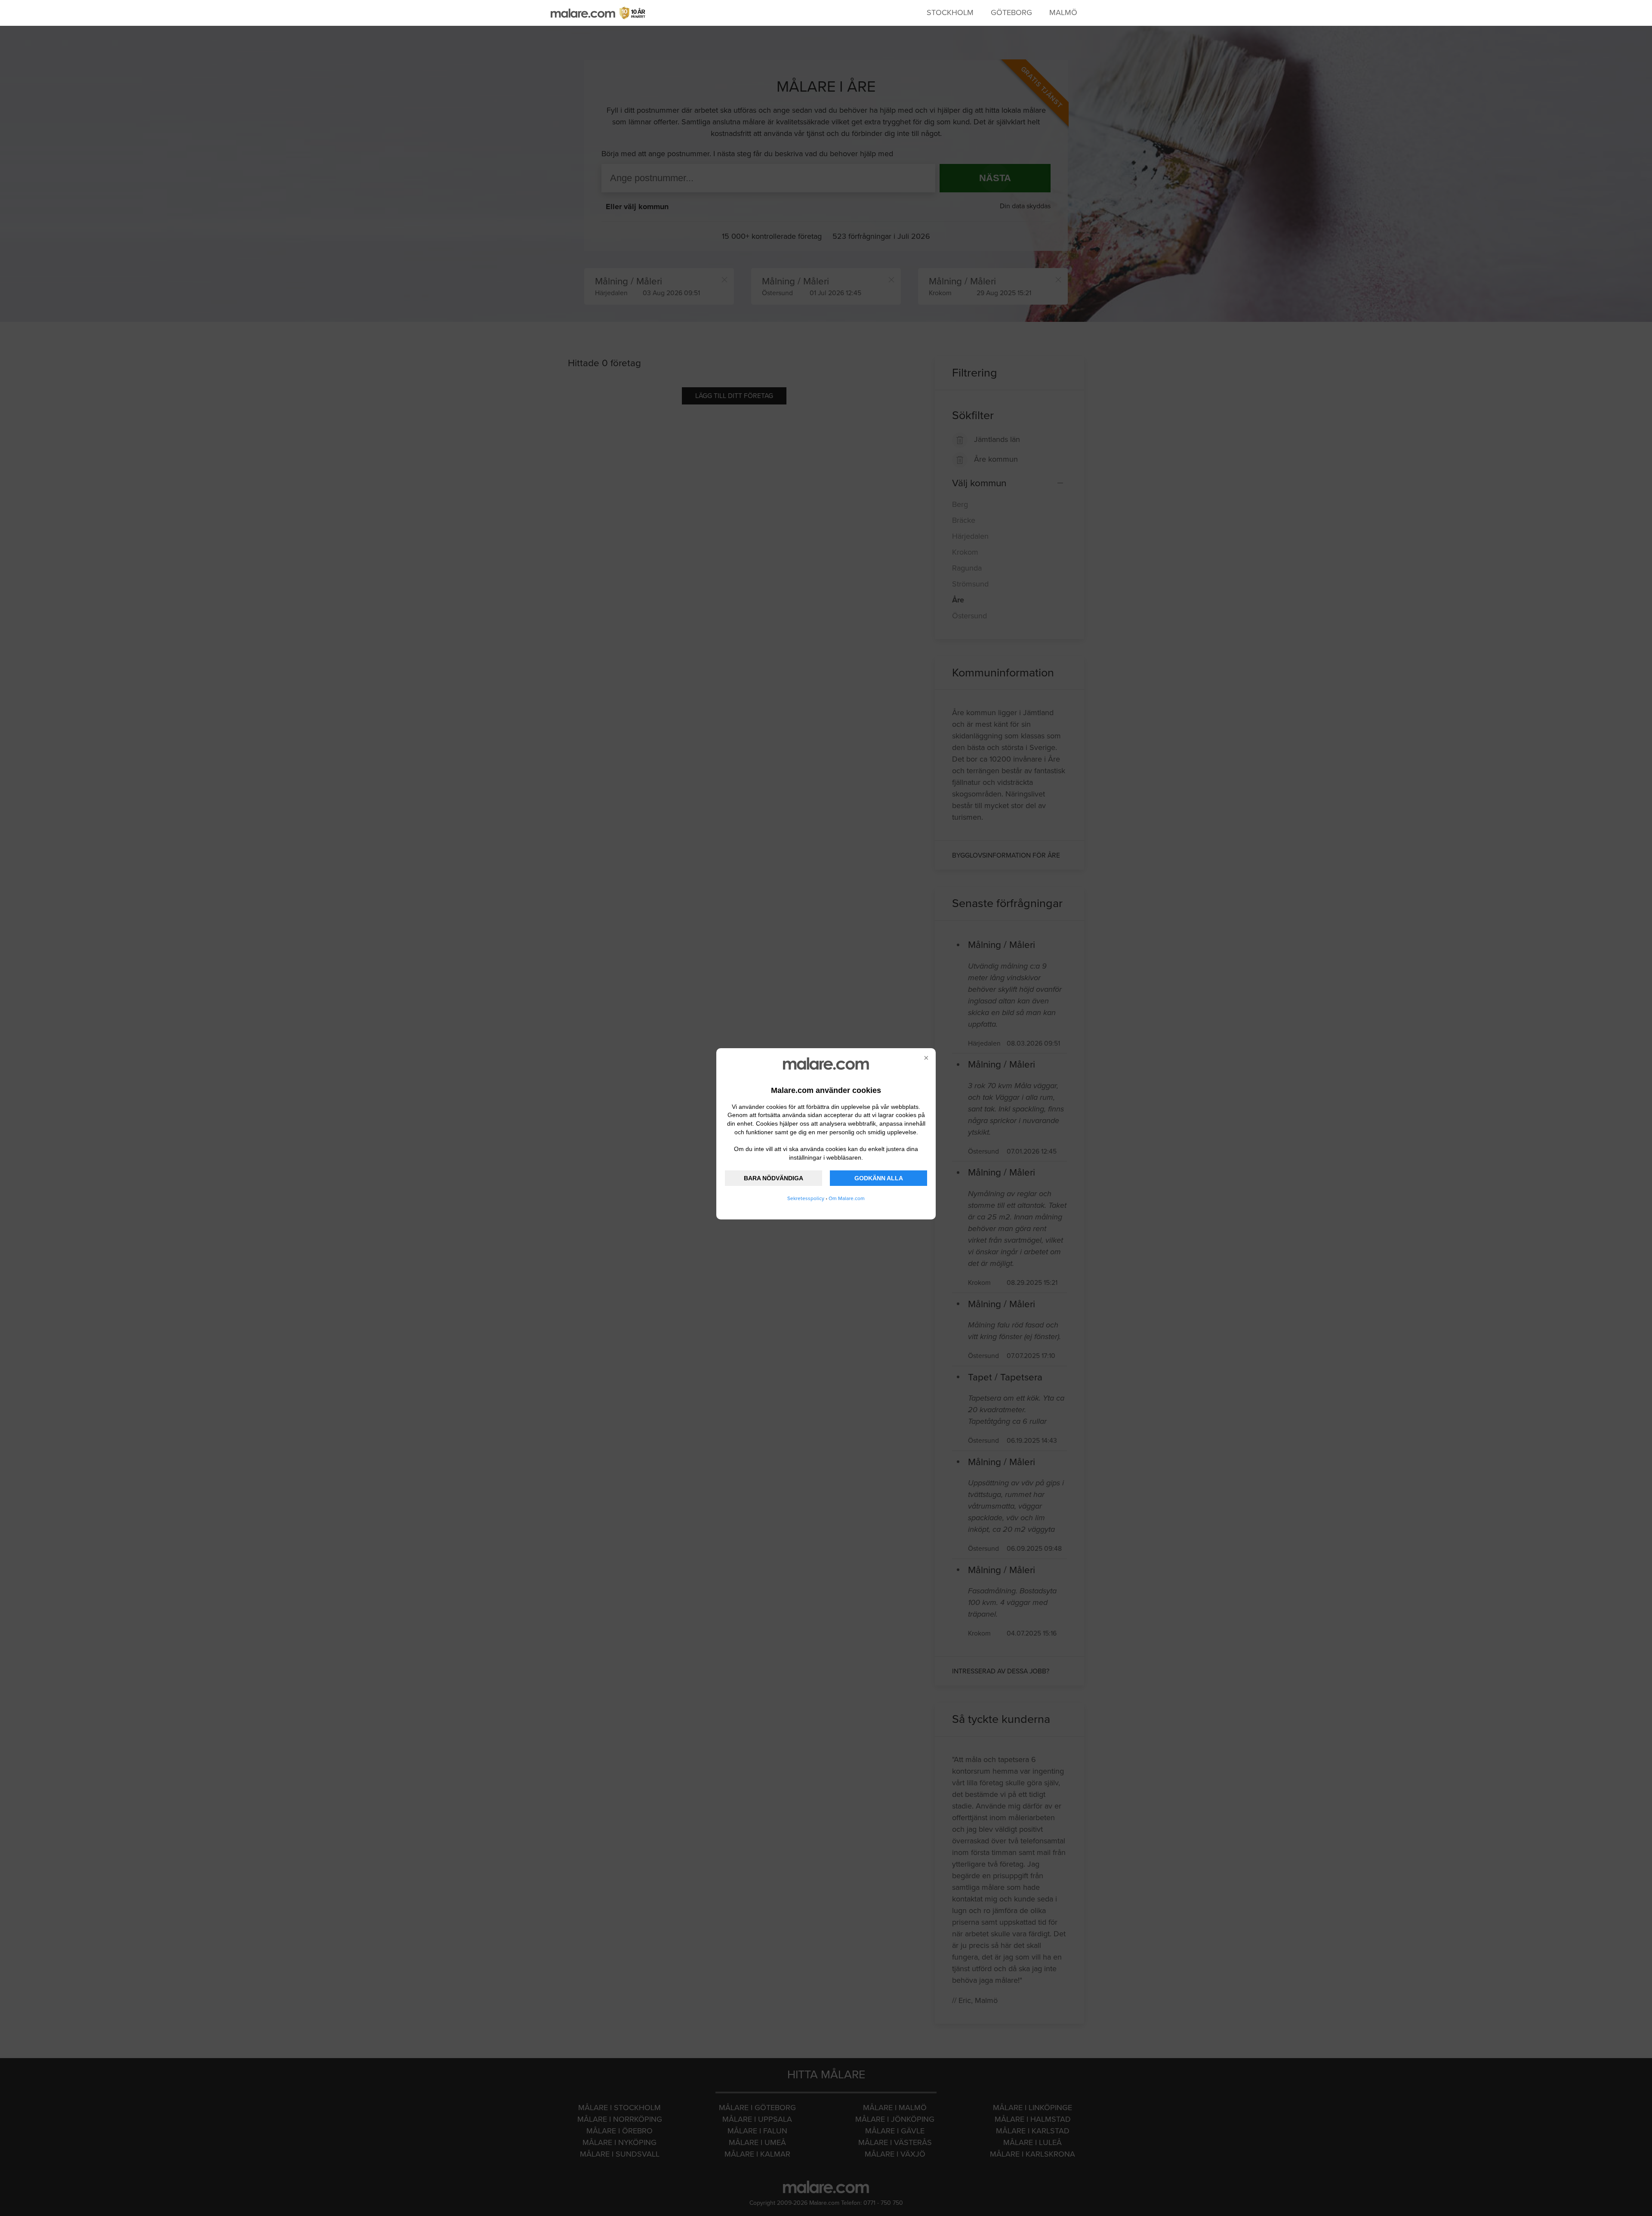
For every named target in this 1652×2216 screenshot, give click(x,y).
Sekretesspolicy (806, 1198)
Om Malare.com (847, 1198)
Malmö (1063, 12)
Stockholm (950, 12)
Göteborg (1011, 12)
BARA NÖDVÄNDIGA (774, 1178)
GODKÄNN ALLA (879, 1178)
